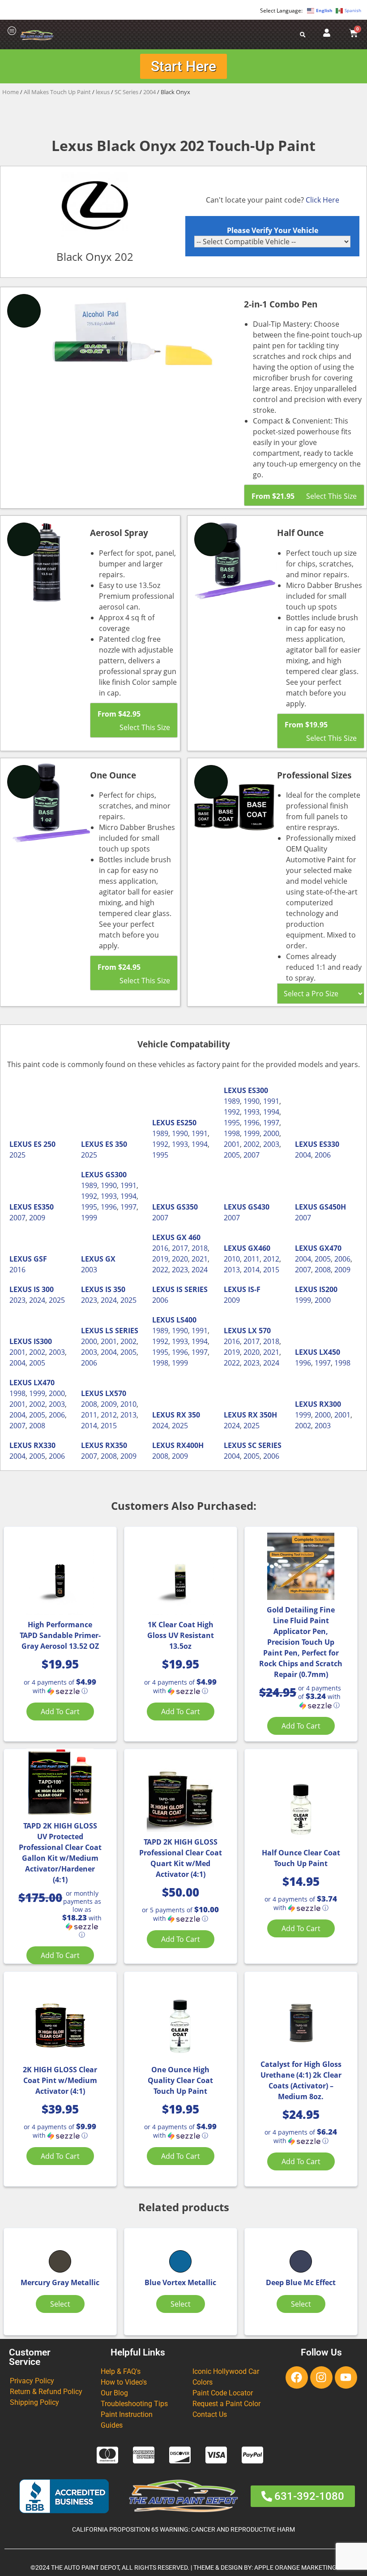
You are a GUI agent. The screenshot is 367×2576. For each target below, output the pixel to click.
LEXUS (21, 1144)
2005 (232, 1155)
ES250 (186, 1123)
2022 (160, 1270)
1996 (252, 1123)
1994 (200, 1144)
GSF (40, 1259)
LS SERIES (122, 1331)
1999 (252, 1133)
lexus (103, 92)
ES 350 (116, 1144)
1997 (271, 1123)
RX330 (45, 1445)
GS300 (116, 1175)
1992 (160, 1144)
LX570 (116, 1393)
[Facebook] (297, 2377)
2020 (180, 1259)
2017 (180, 1248)
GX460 (259, 1248)
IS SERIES (192, 1289)
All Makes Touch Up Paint (57, 92)
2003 (271, 1144)
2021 (200, 1259)
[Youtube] (346, 2377)
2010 (232, 1259)
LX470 (44, 1383)
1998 (232, 1133)
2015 (271, 1270)
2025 (17, 1155)
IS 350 (115, 1289)
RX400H (190, 1445)
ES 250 (45, 1144)
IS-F (254, 1289)
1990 (180, 1133)
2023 (180, 1270)
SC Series (126, 92)
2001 (232, 1144)
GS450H (333, 1207)
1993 (180, 1144)
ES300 (258, 1090)
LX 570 (259, 1331)
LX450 (330, 1352)
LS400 (186, 1320)
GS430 (259, 1207)
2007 (252, 1155)
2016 (17, 1270)
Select (60, 2304)
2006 (323, 1155)
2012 (271, 1259)
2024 (200, 1270)
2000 (271, 1133)
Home (11, 92)
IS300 (43, 1341)
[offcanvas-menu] (12, 31)
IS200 (328, 1289)
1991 (200, 1133)
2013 (232, 1270)
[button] (60, 1687)
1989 (160, 1133)
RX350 (116, 1445)
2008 (323, 1270)
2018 (200, 1248)
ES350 (44, 1207)
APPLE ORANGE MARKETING (295, 2568)
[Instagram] (321, 2377)
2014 (252, 1270)
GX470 (330, 1248)
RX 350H (262, 1415)
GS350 (187, 1207)
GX (110, 1259)
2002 (252, 1144)
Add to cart (60, 1712)
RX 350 (188, 1415)
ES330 (329, 1144)
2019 (160, 1259)
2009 (37, 1218)
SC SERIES (265, 1445)
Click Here (322, 200)
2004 (149, 92)
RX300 (330, 1404)
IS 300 (44, 1289)
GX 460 (188, 1237)
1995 (160, 1155)
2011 (252, 1259)
